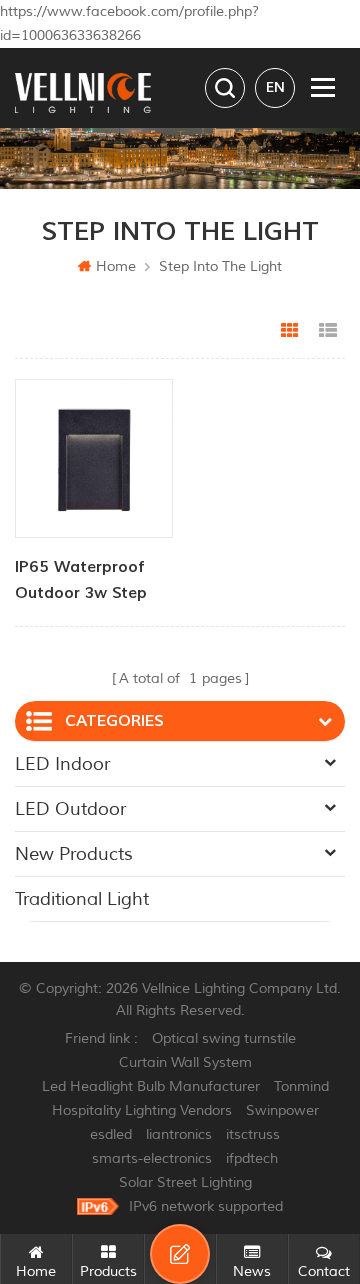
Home (116, 266)
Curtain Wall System (185, 1062)
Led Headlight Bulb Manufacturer (151, 1086)
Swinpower (282, 1110)
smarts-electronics (152, 1158)
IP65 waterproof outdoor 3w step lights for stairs (81, 581)
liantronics (179, 1134)
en (275, 87)
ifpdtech (252, 1158)
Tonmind (301, 1086)
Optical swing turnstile (224, 1038)
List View (328, 331)
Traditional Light (82, 899)
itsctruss (253, 1134)
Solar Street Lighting (185, 1182)
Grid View (290, 331)
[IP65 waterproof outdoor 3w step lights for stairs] (94, 458)
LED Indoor (62, 764)
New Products (74, 854)
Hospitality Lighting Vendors (142, 1110)
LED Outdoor (70, 809)
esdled (111, 1134)
